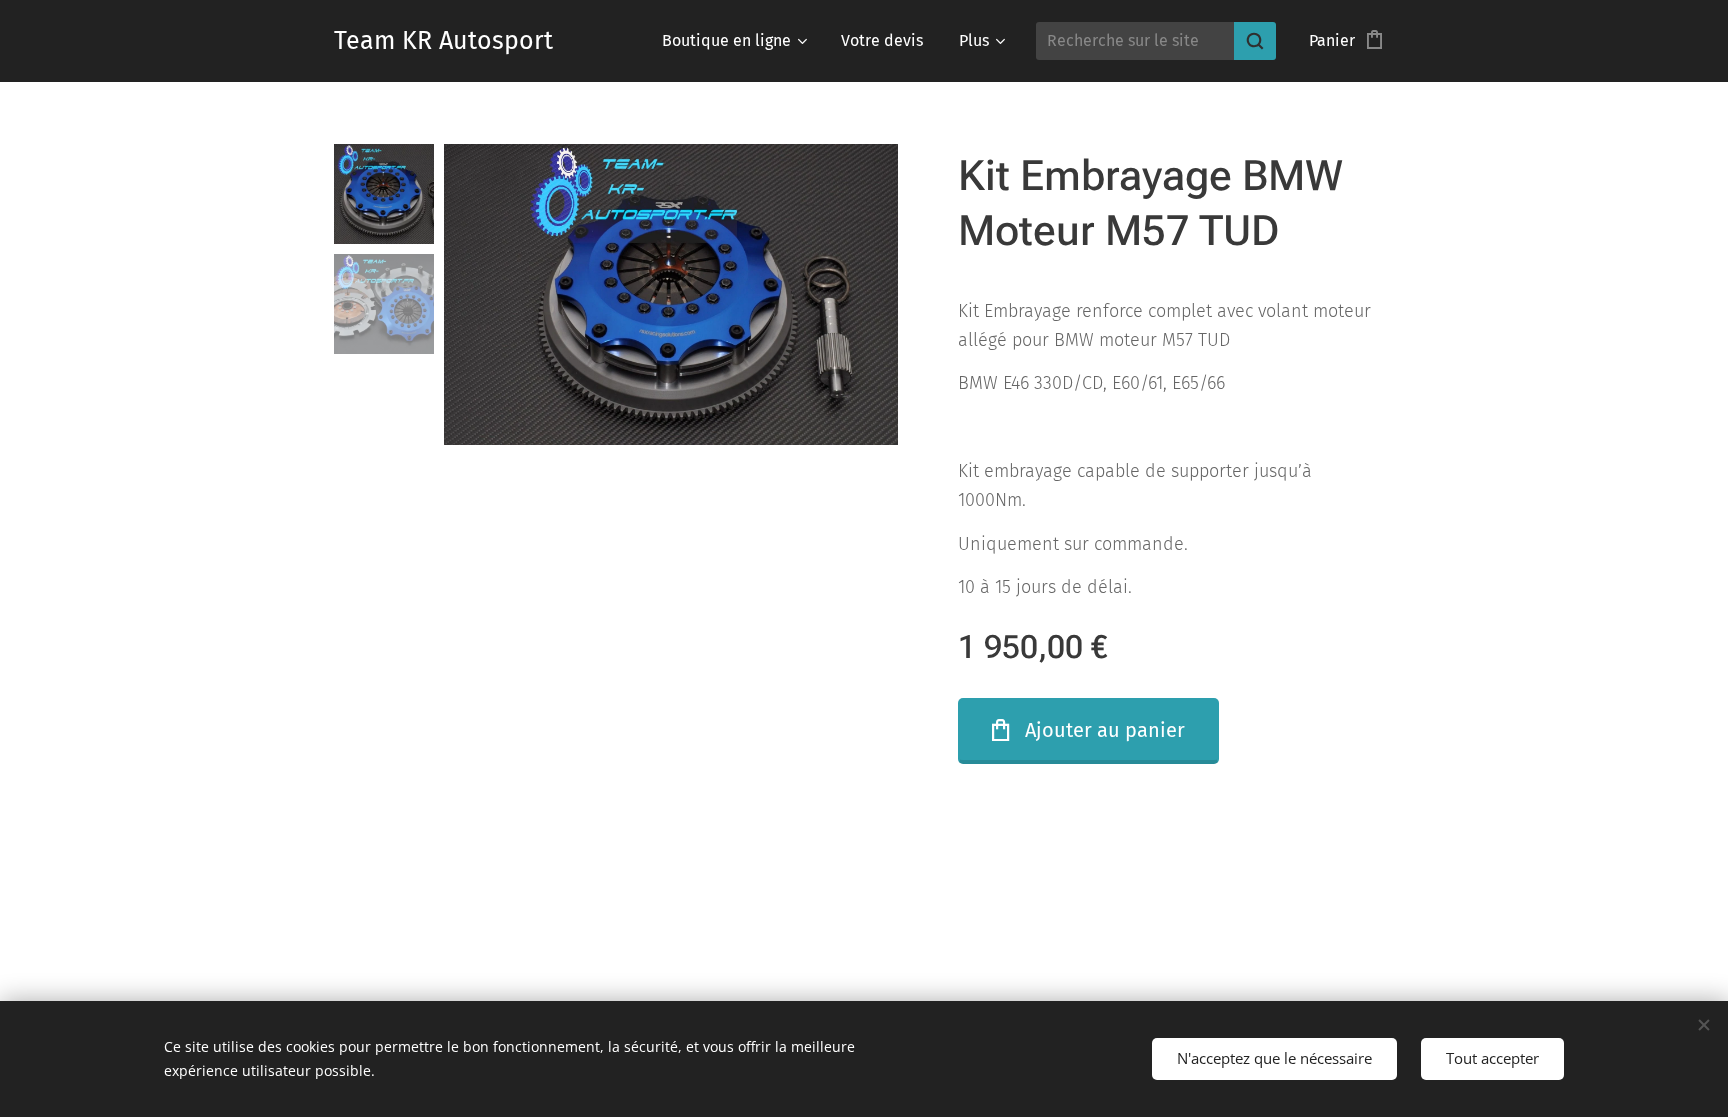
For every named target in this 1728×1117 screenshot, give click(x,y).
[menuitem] (733, 41)
